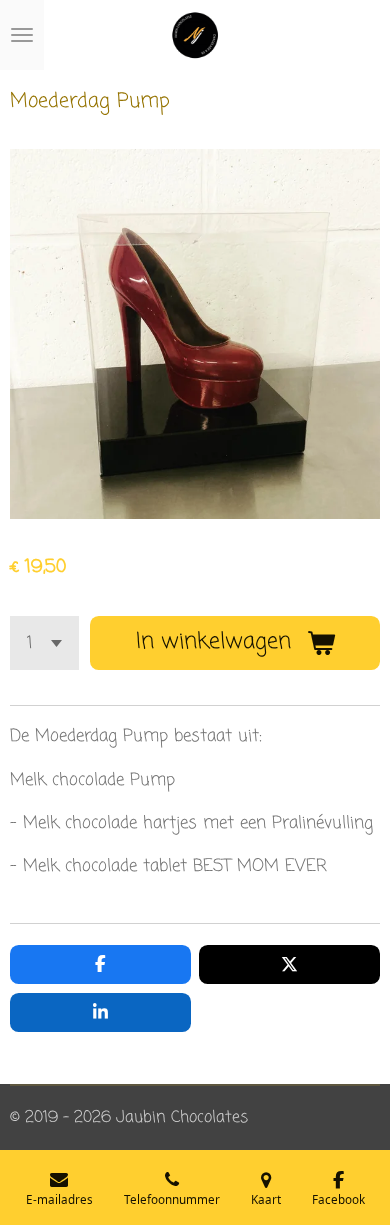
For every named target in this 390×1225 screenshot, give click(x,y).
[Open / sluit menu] (22, 35)
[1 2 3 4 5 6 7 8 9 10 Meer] (44, 643)
